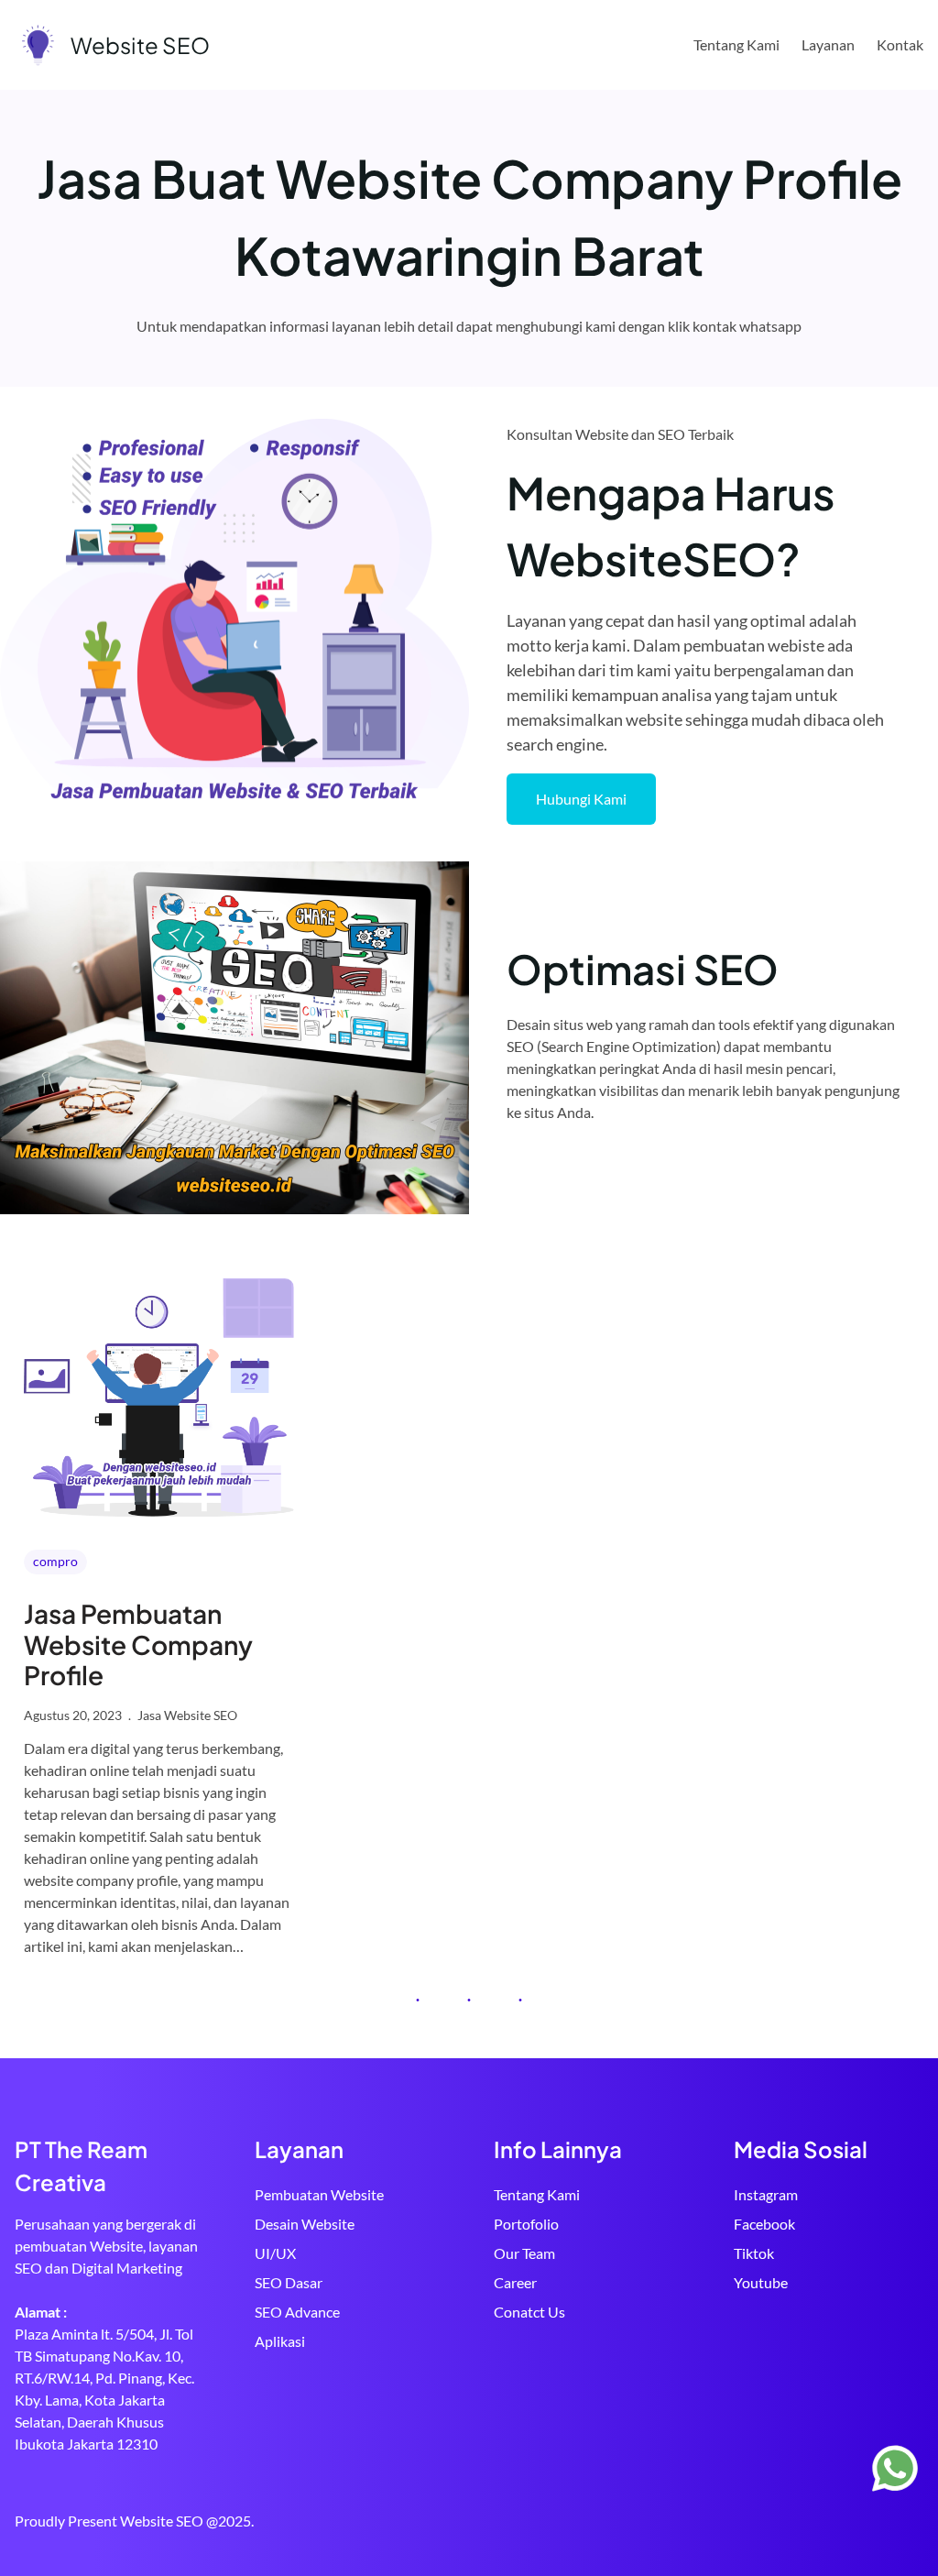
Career (515, 2282)
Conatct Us (529, 2312)
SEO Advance (297, 2312)
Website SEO (140, 45)
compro (55, 1561)
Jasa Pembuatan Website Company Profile (138, 1644)
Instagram (766, 2194)
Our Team (524, 2253)
